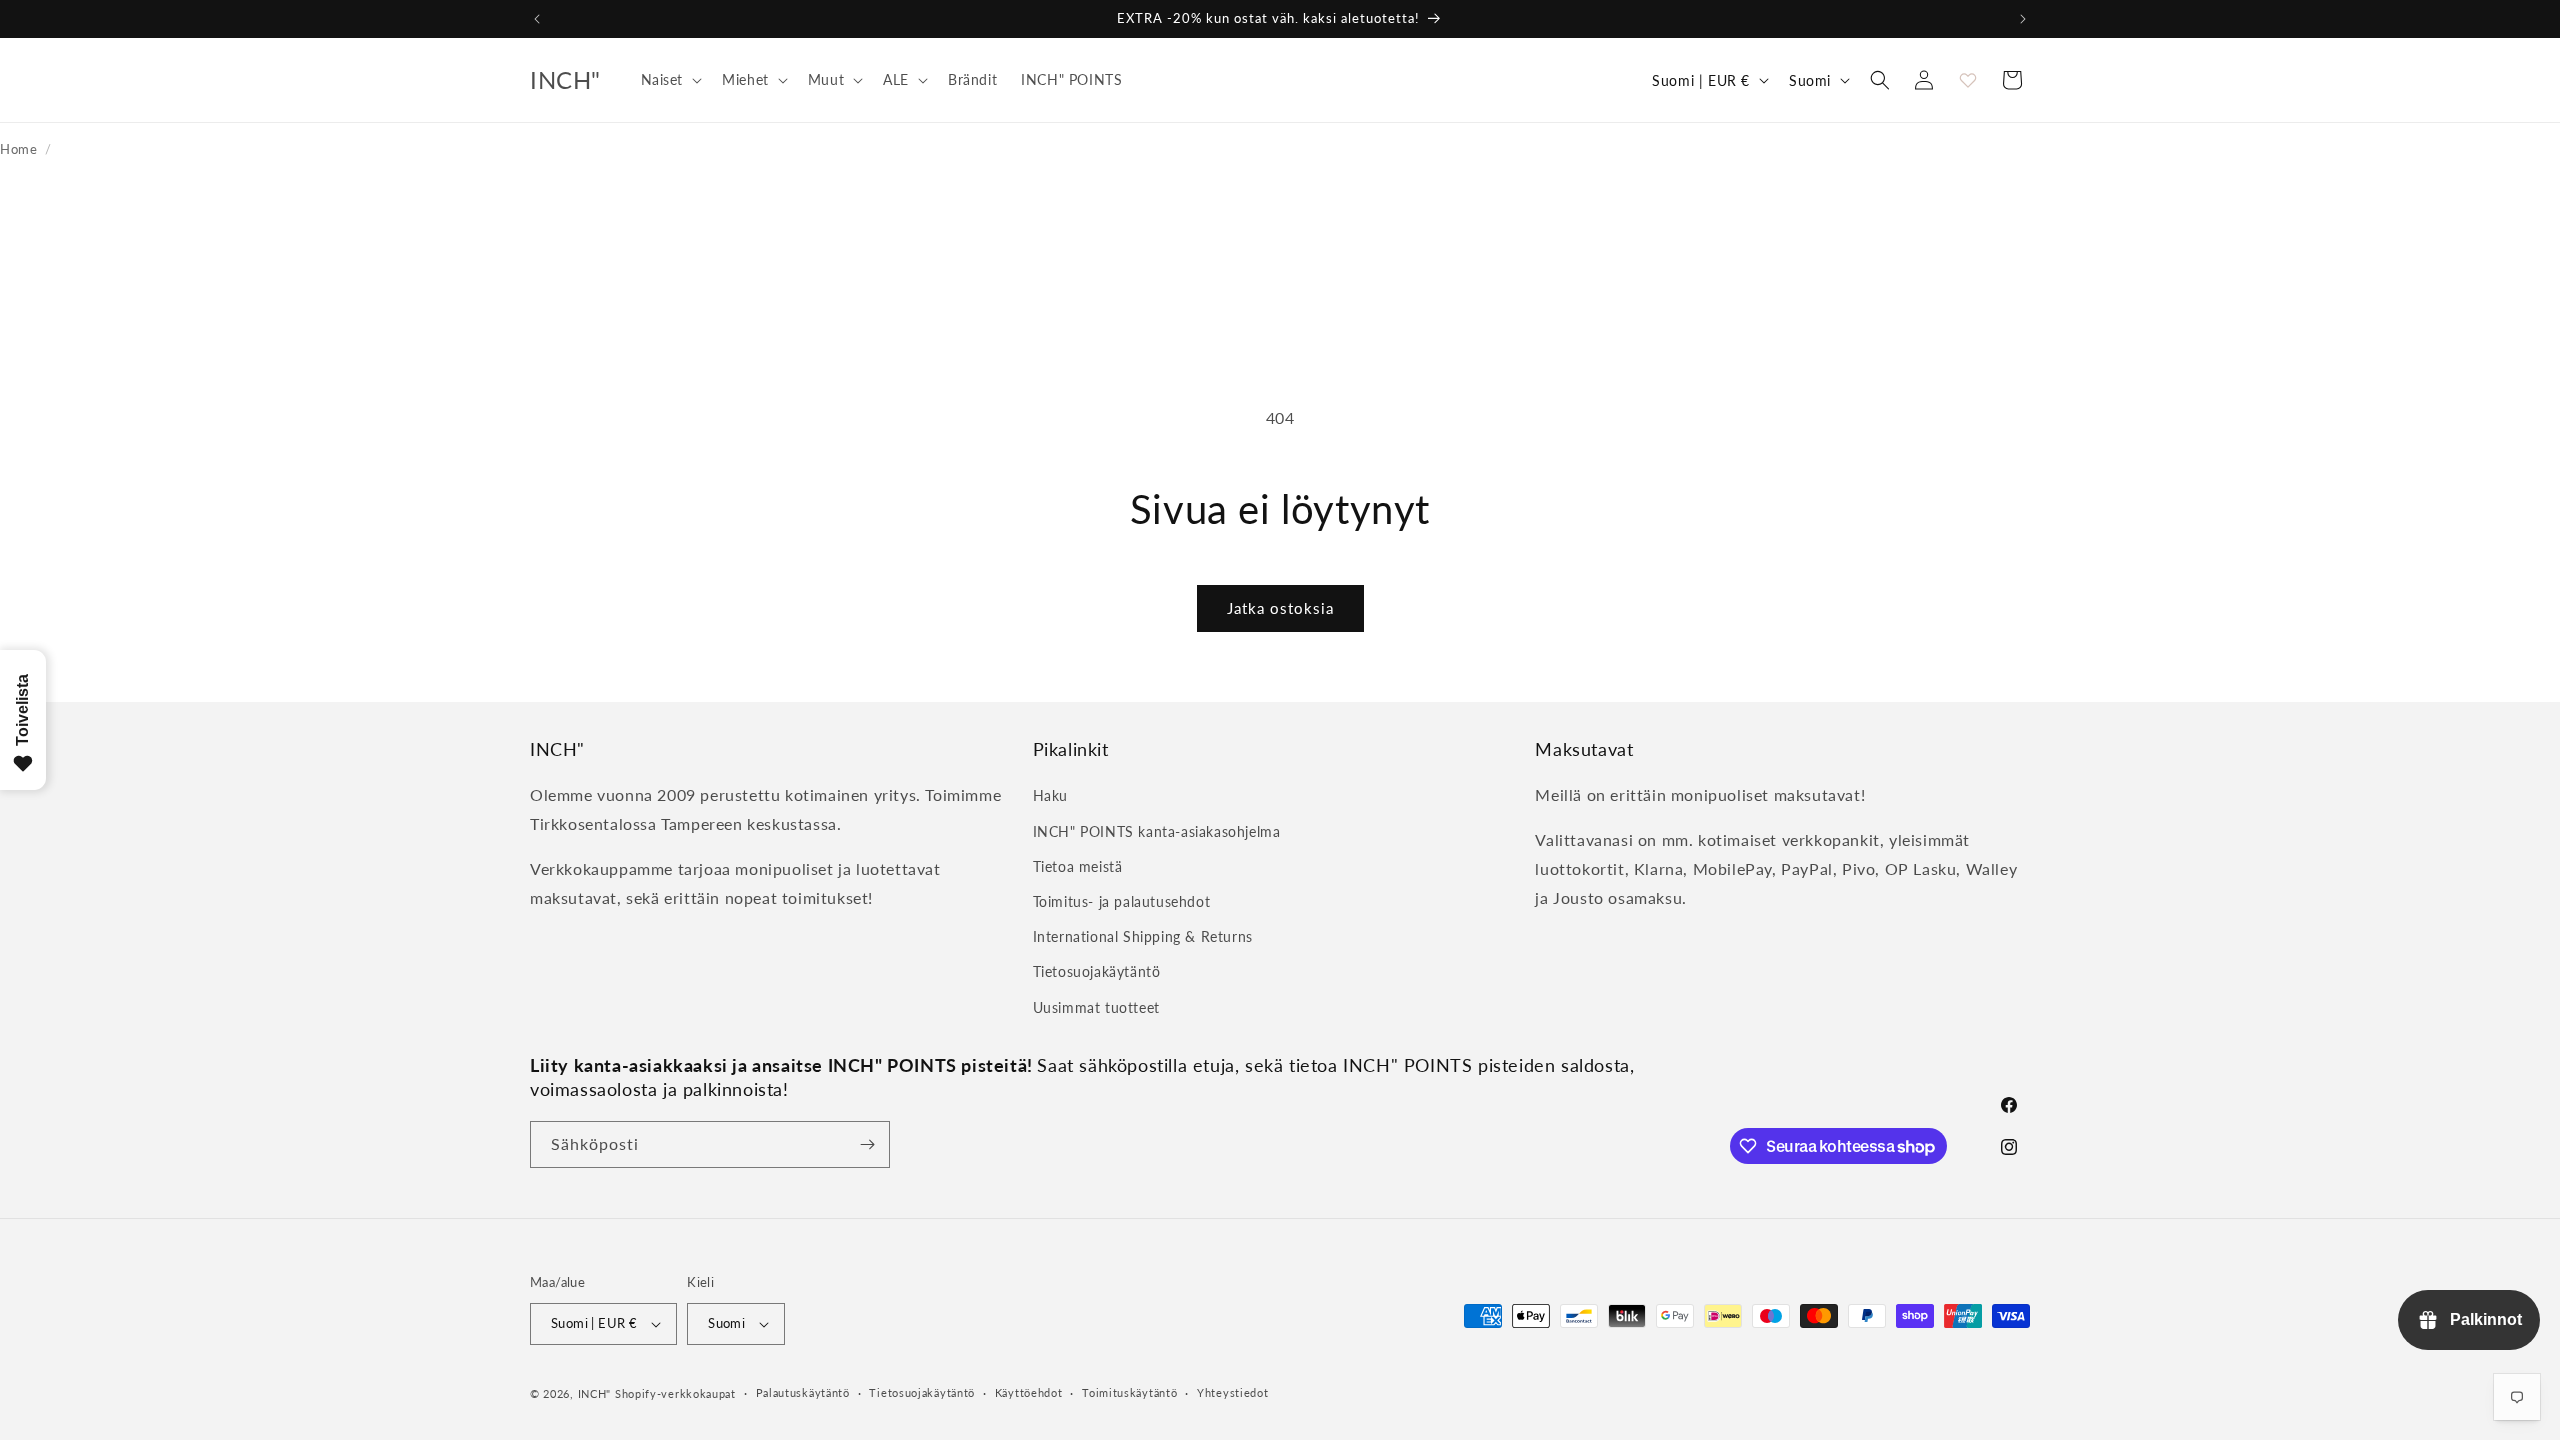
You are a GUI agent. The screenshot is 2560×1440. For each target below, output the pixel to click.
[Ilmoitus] (2023, 19)
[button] (670, 80)
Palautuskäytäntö (803, 1392)
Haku (1050, 795)
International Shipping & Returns (1143, 936)
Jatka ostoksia (1280, 608)
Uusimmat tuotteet (1096, 1006)
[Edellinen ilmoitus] (537, 19)
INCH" (595, 1393)
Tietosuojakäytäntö (1097, 971)
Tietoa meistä (1078, 865)
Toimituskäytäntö (1129, 1392)
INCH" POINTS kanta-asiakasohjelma (1157, 830)
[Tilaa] (867, 1144)
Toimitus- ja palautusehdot (1122, 901)
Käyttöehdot (1029, 1392)
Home (18, 149)
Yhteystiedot (1232, 1392)
